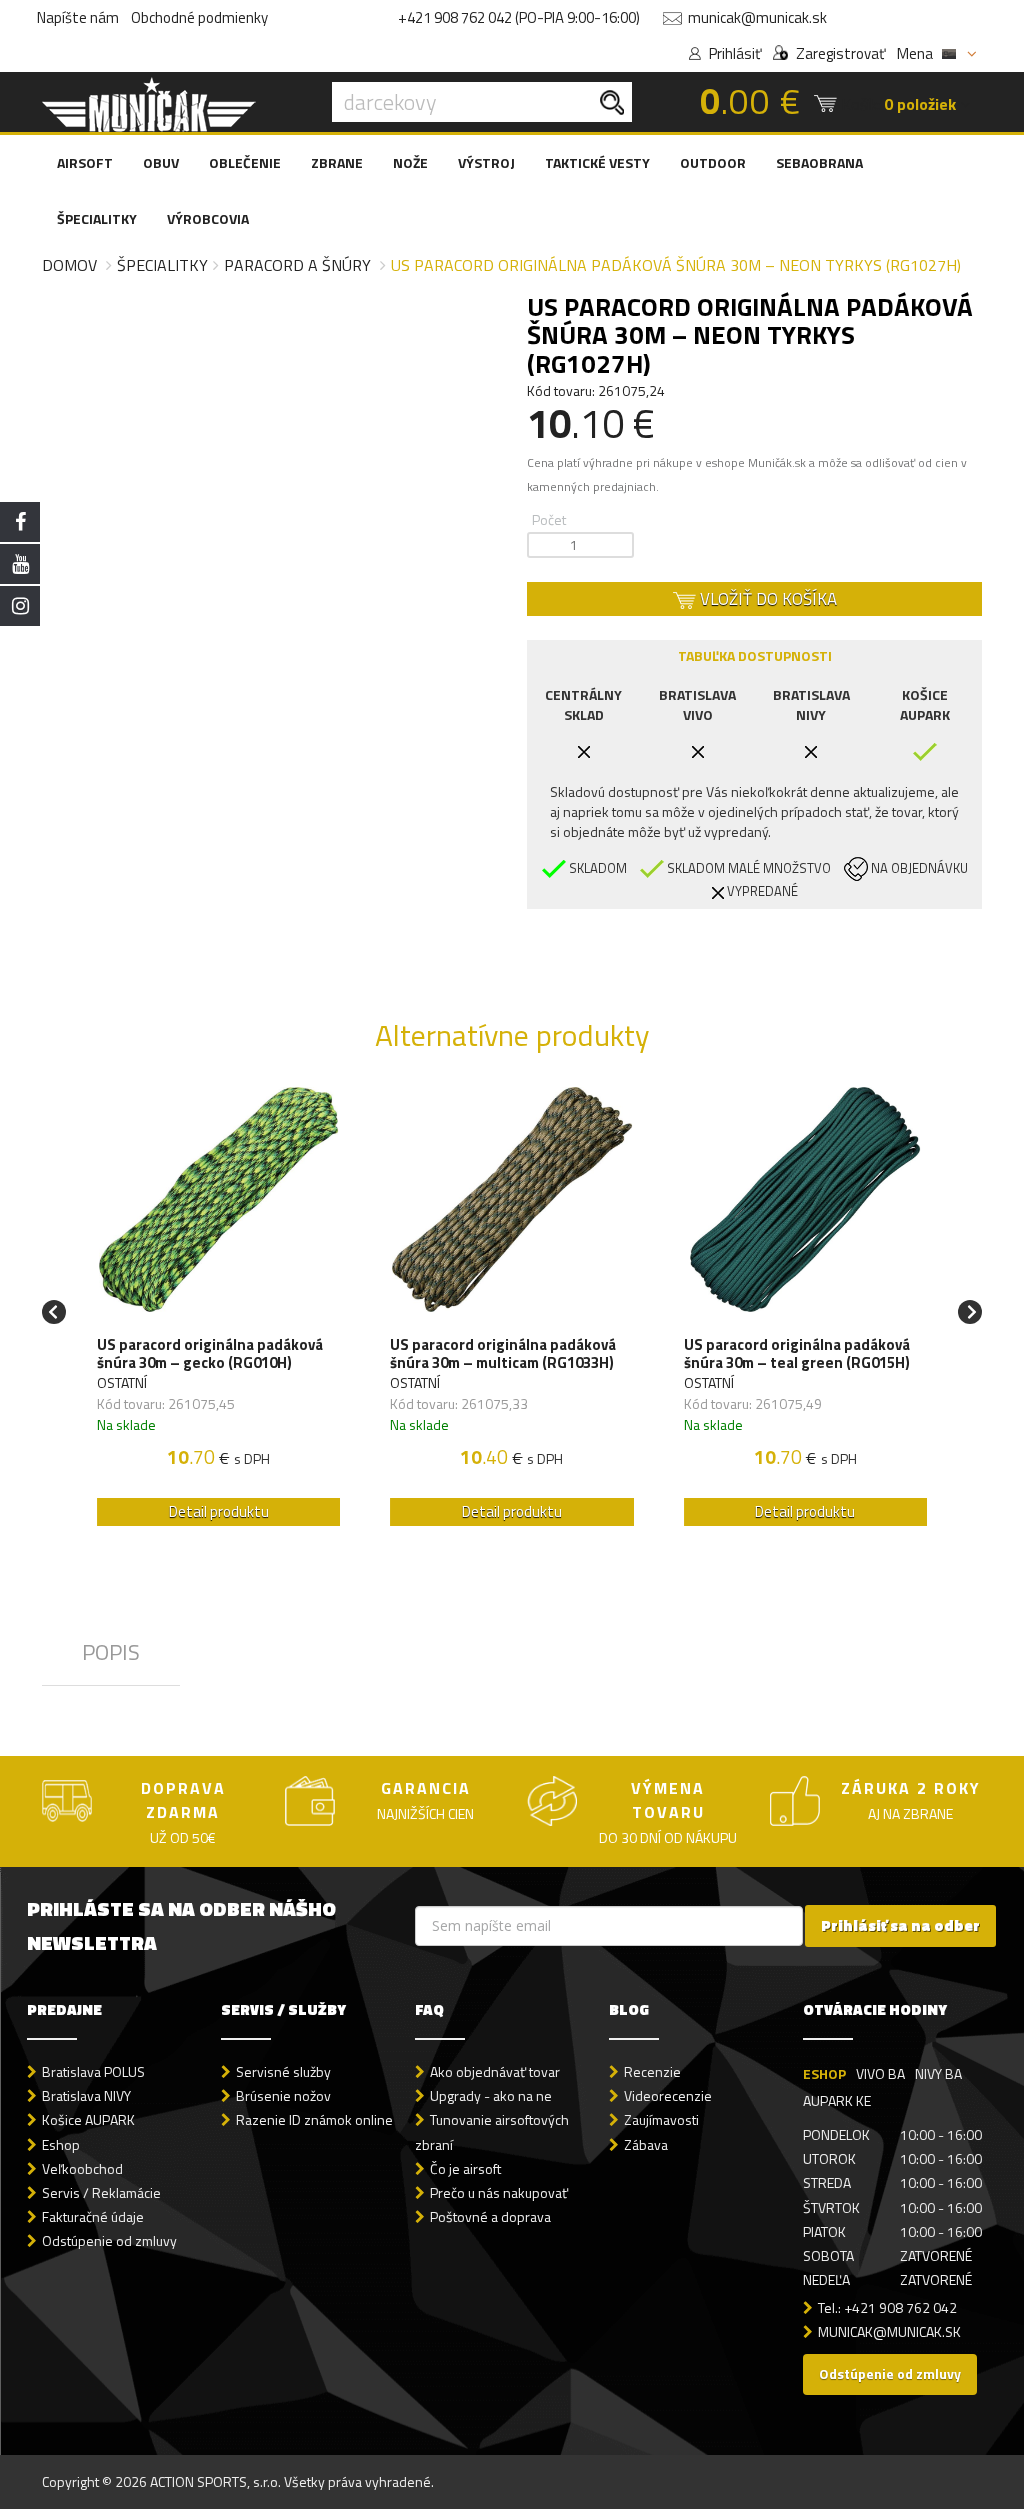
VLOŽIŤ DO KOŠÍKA (766, 599)
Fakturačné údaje (93, 2216)
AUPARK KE (837, 2100)
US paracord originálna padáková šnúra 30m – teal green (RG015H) (797, 1354)
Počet (549, 519)
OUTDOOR (713, 162)
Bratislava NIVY (86, 2095)
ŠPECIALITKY (97, 218)
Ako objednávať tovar (495, 2071)
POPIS (111, 1652)
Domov (69, 265)
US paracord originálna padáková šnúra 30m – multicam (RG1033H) (503, 1354)
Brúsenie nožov (283, 2095)
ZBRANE (337, 162)
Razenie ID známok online (314, 2119)
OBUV (161, 162)
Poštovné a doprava (490, 2216)
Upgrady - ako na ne (491, 2095)
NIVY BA (938, 2073)
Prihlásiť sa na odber (900, 1925)
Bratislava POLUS (93, 2071)
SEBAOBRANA (819, 162)
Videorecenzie (668, 2095)
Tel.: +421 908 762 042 (887, 2307)
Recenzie (652, 2071)
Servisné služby (283, 2071)
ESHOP (824, 2073)
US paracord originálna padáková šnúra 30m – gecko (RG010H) (210, 1354)
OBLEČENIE (245, 162)
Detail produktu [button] (219, 1511)
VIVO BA (880, 2073)
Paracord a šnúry (297, 265)
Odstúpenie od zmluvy (109, 2240)
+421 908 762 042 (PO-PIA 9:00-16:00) (519, 17)
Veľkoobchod (82, 2168)
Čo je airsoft (465, 2168)
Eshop (61, 2144)
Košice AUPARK (88, 2119)
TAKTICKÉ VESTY (597, 162)
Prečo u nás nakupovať (499, 2192)
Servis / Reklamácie (101, 2192)
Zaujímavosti (661, 2119)
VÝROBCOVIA (208, 218)
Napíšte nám (78, 17)
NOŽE (410, 162)
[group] (218, 1311)
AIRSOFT (85, 162)
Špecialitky (162, 265)
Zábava (646, 2144)
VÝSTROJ (486, 162)
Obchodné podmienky (199, 17)
